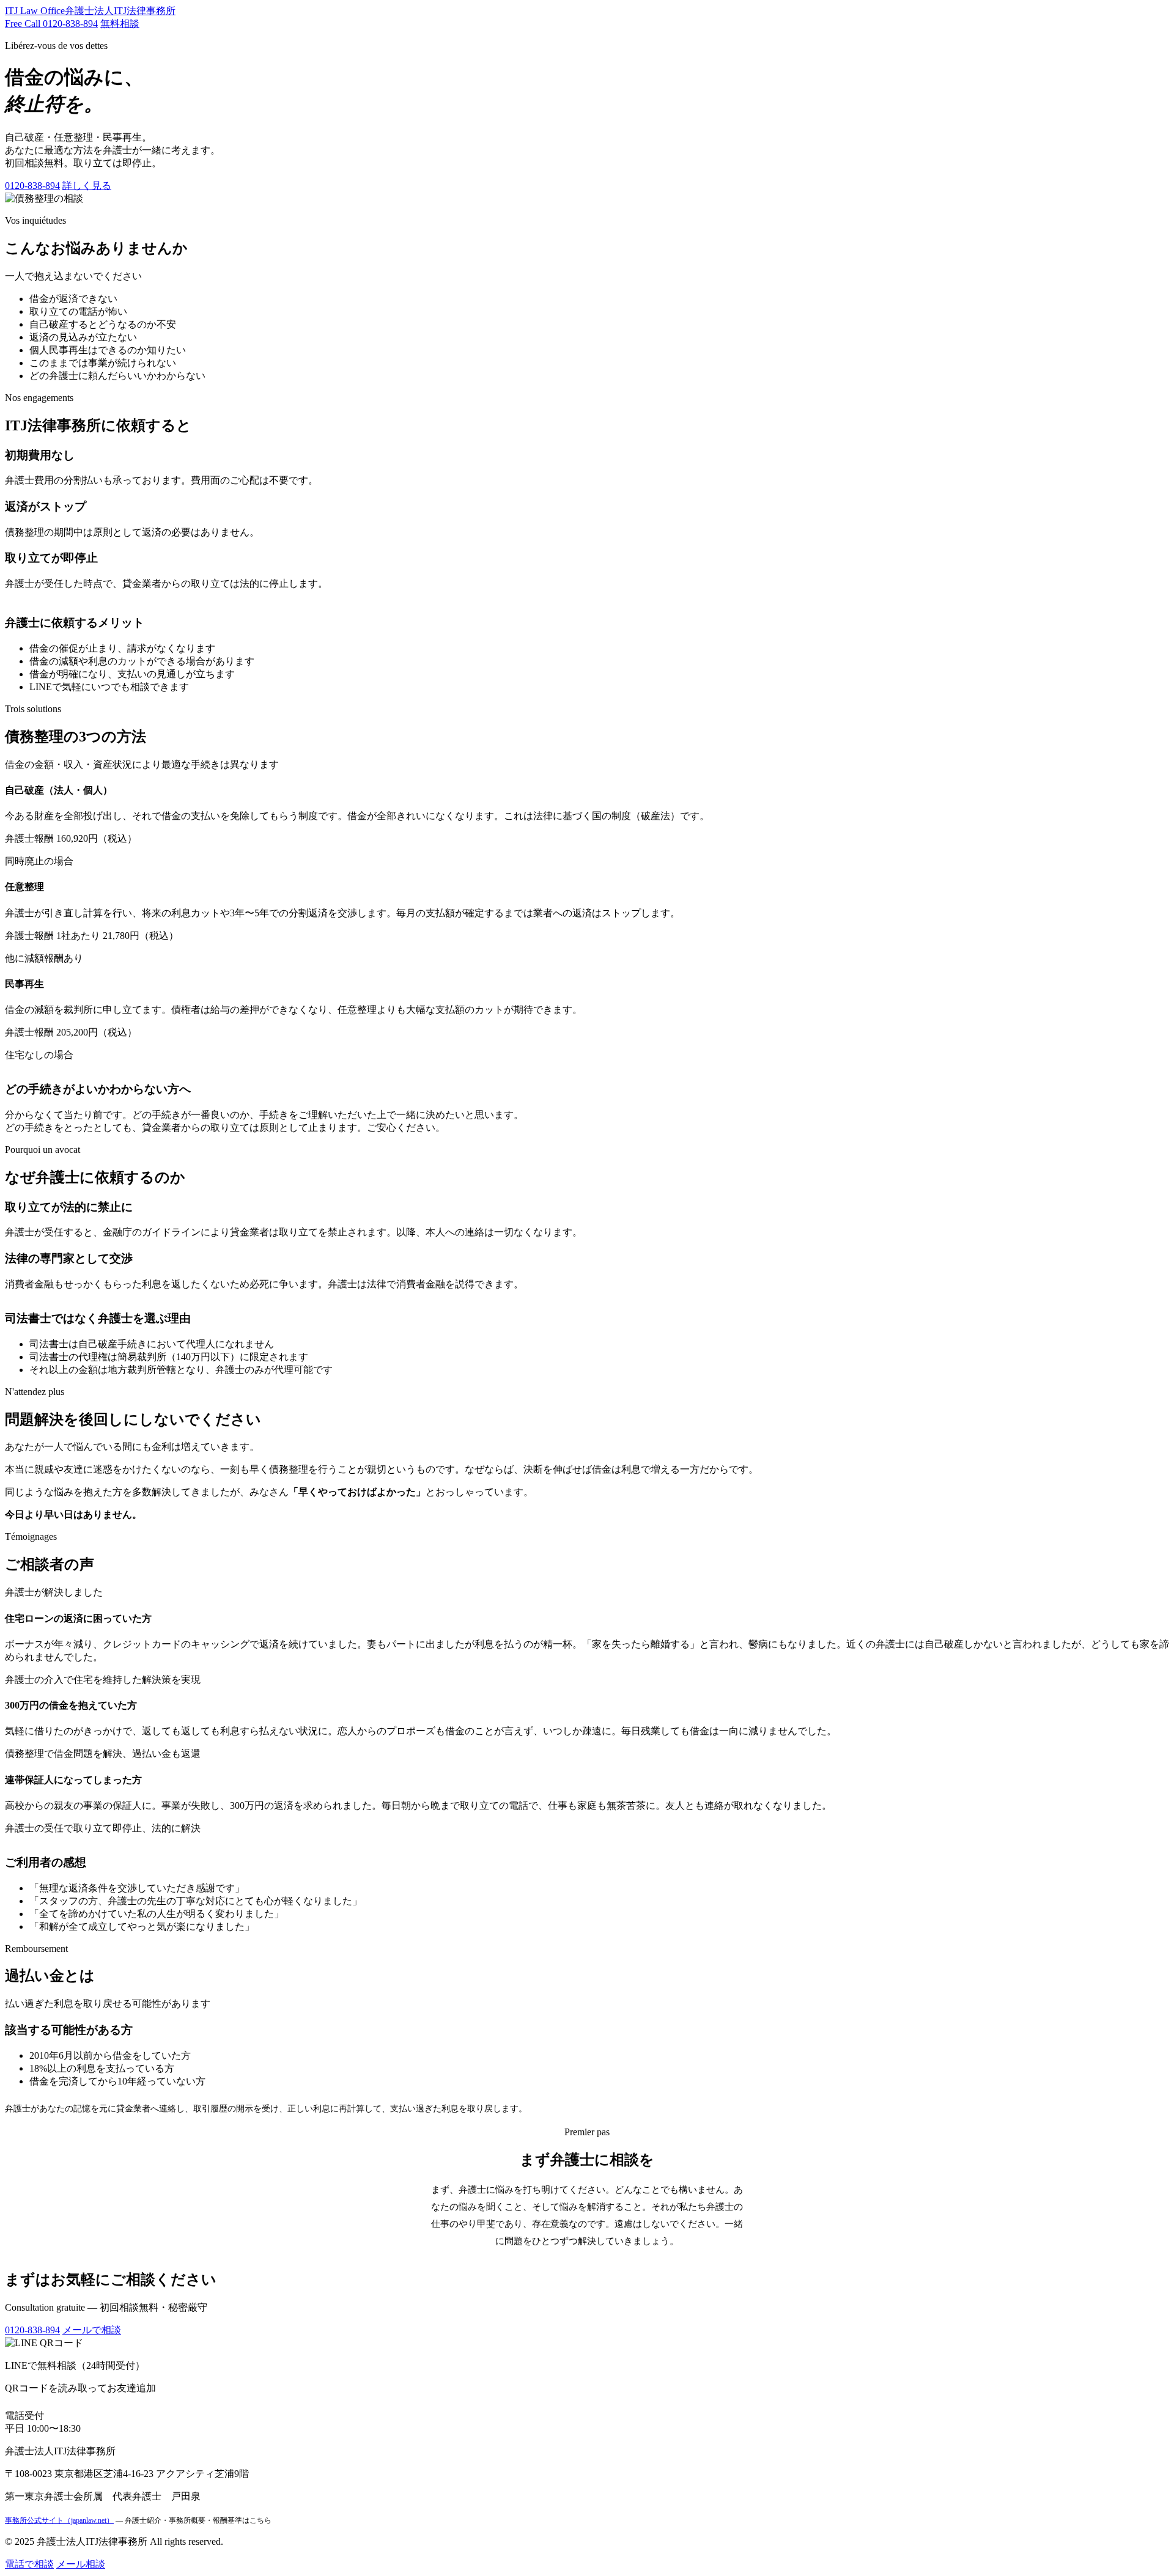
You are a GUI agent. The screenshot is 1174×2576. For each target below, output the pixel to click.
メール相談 (81, 2564)
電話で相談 (29, 2564)
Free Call (51, 24)
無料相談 (120, 24)
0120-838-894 (32, 186)
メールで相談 (92, 2330)
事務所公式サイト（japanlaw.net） (59, 2520)
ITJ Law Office (90, 11)
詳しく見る (87, 186)
